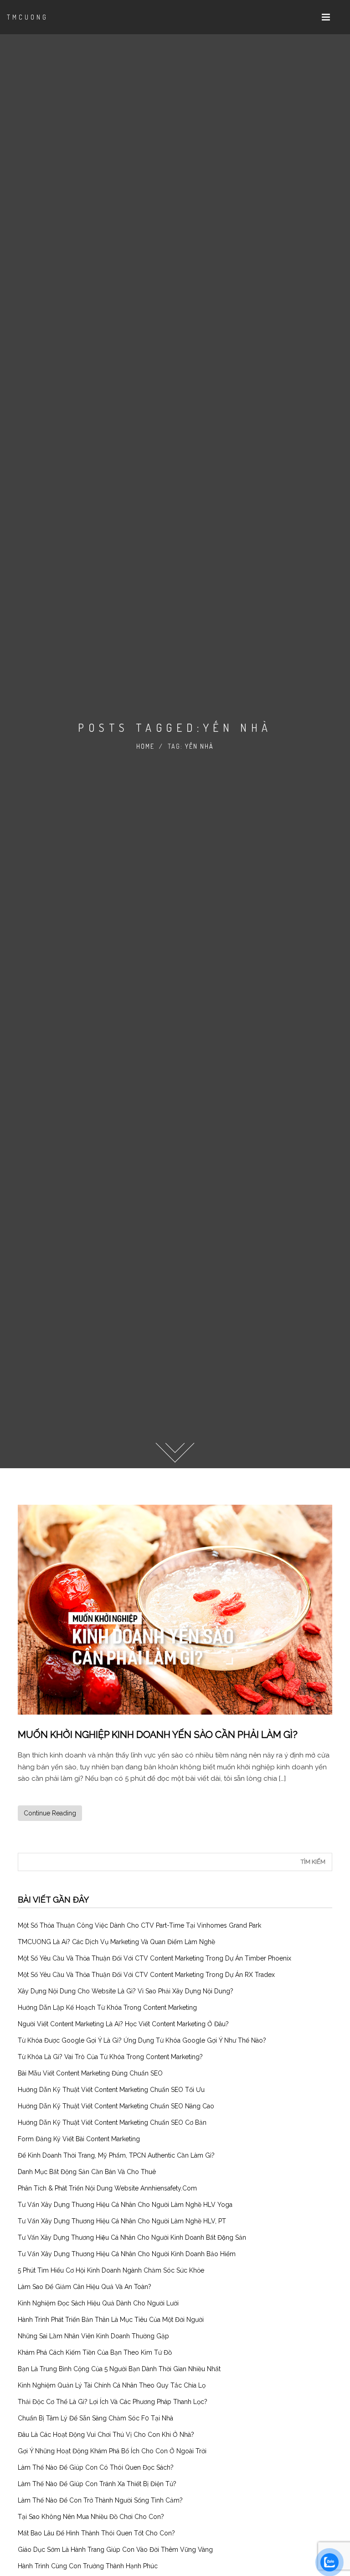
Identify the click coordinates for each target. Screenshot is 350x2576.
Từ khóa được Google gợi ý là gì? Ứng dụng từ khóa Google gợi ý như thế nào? (142, 2040)
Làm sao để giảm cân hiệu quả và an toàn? (85, 2287)
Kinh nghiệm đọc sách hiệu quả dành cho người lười (98, 2303)
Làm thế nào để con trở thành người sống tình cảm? (100, 2500)
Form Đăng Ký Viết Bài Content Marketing (79, 2139)
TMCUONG (28, 17)
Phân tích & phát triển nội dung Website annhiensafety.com (107, 2188)
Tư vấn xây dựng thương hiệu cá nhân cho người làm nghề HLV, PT (122, 2221)
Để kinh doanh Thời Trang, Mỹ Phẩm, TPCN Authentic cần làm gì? (116, 2155)
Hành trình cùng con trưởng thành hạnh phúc (88, 2566)
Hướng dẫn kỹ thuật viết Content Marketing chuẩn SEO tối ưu (111, 2090)
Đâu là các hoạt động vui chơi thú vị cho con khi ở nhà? (106, 2435)
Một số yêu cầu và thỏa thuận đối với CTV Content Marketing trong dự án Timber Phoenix (154, 1958)
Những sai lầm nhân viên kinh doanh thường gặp (93, 2336)
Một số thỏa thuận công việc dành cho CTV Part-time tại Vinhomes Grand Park (139, 1925)
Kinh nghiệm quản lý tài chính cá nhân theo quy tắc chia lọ (112, 2385)
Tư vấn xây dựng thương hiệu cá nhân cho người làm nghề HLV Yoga (125, 2205)
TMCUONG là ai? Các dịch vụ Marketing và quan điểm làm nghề (116, 1942)
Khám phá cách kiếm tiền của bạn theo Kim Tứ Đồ (95, 2352)
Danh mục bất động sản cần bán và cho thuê (87, 2172)
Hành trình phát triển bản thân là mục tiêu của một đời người (111, 2320)
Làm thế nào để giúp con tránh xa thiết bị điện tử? (97, 2484)
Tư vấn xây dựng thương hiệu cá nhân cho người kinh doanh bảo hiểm (127, 2254)
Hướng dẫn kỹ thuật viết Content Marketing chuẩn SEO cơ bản (112, 2122)
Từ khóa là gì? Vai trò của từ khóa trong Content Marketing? (110, 2057)
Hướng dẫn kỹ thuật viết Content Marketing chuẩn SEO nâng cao (116, 2106)
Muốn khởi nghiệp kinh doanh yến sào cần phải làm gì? (158, 1734)
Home (145, 746)
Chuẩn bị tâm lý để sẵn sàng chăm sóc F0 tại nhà (95, 2418)
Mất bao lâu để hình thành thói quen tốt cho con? (96, 2533)
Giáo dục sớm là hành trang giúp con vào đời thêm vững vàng (115, 2550)
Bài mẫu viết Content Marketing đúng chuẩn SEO (90, 2073)
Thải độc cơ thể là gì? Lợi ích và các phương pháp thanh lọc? (113, 2402)
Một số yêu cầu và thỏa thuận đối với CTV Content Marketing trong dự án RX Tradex (146, 1975)
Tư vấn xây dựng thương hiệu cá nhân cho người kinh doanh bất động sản (132, 2237)
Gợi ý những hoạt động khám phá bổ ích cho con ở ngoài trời (112, 2451)
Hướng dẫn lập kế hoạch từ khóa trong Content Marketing (107, 2008)
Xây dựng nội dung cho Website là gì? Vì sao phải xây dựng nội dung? (126, 1991)
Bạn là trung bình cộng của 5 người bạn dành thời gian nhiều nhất (119, 2369)
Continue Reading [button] (50, 1813)
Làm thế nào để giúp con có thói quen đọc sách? (96, 2467)
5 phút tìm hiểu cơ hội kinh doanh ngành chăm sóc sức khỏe (111, 2270)
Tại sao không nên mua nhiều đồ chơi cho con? (91, 2517)
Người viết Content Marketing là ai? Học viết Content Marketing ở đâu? (123, 2024)
